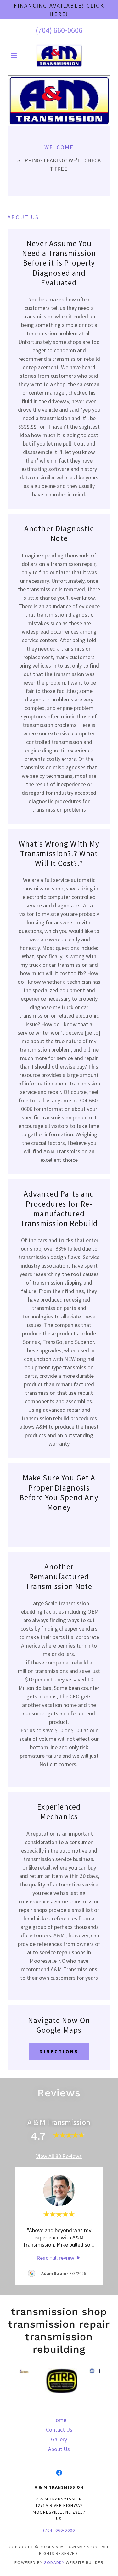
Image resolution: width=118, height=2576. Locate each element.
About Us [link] (59, 2449)
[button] (15, 56)
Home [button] (59, 2420)
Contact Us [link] (59, 2430)
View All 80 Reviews (59, 2156)
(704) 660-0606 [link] (59, 30)
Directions (59, 2051)
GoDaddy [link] (54, 2562)
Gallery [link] (59, 2439)
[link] (59, 56)
